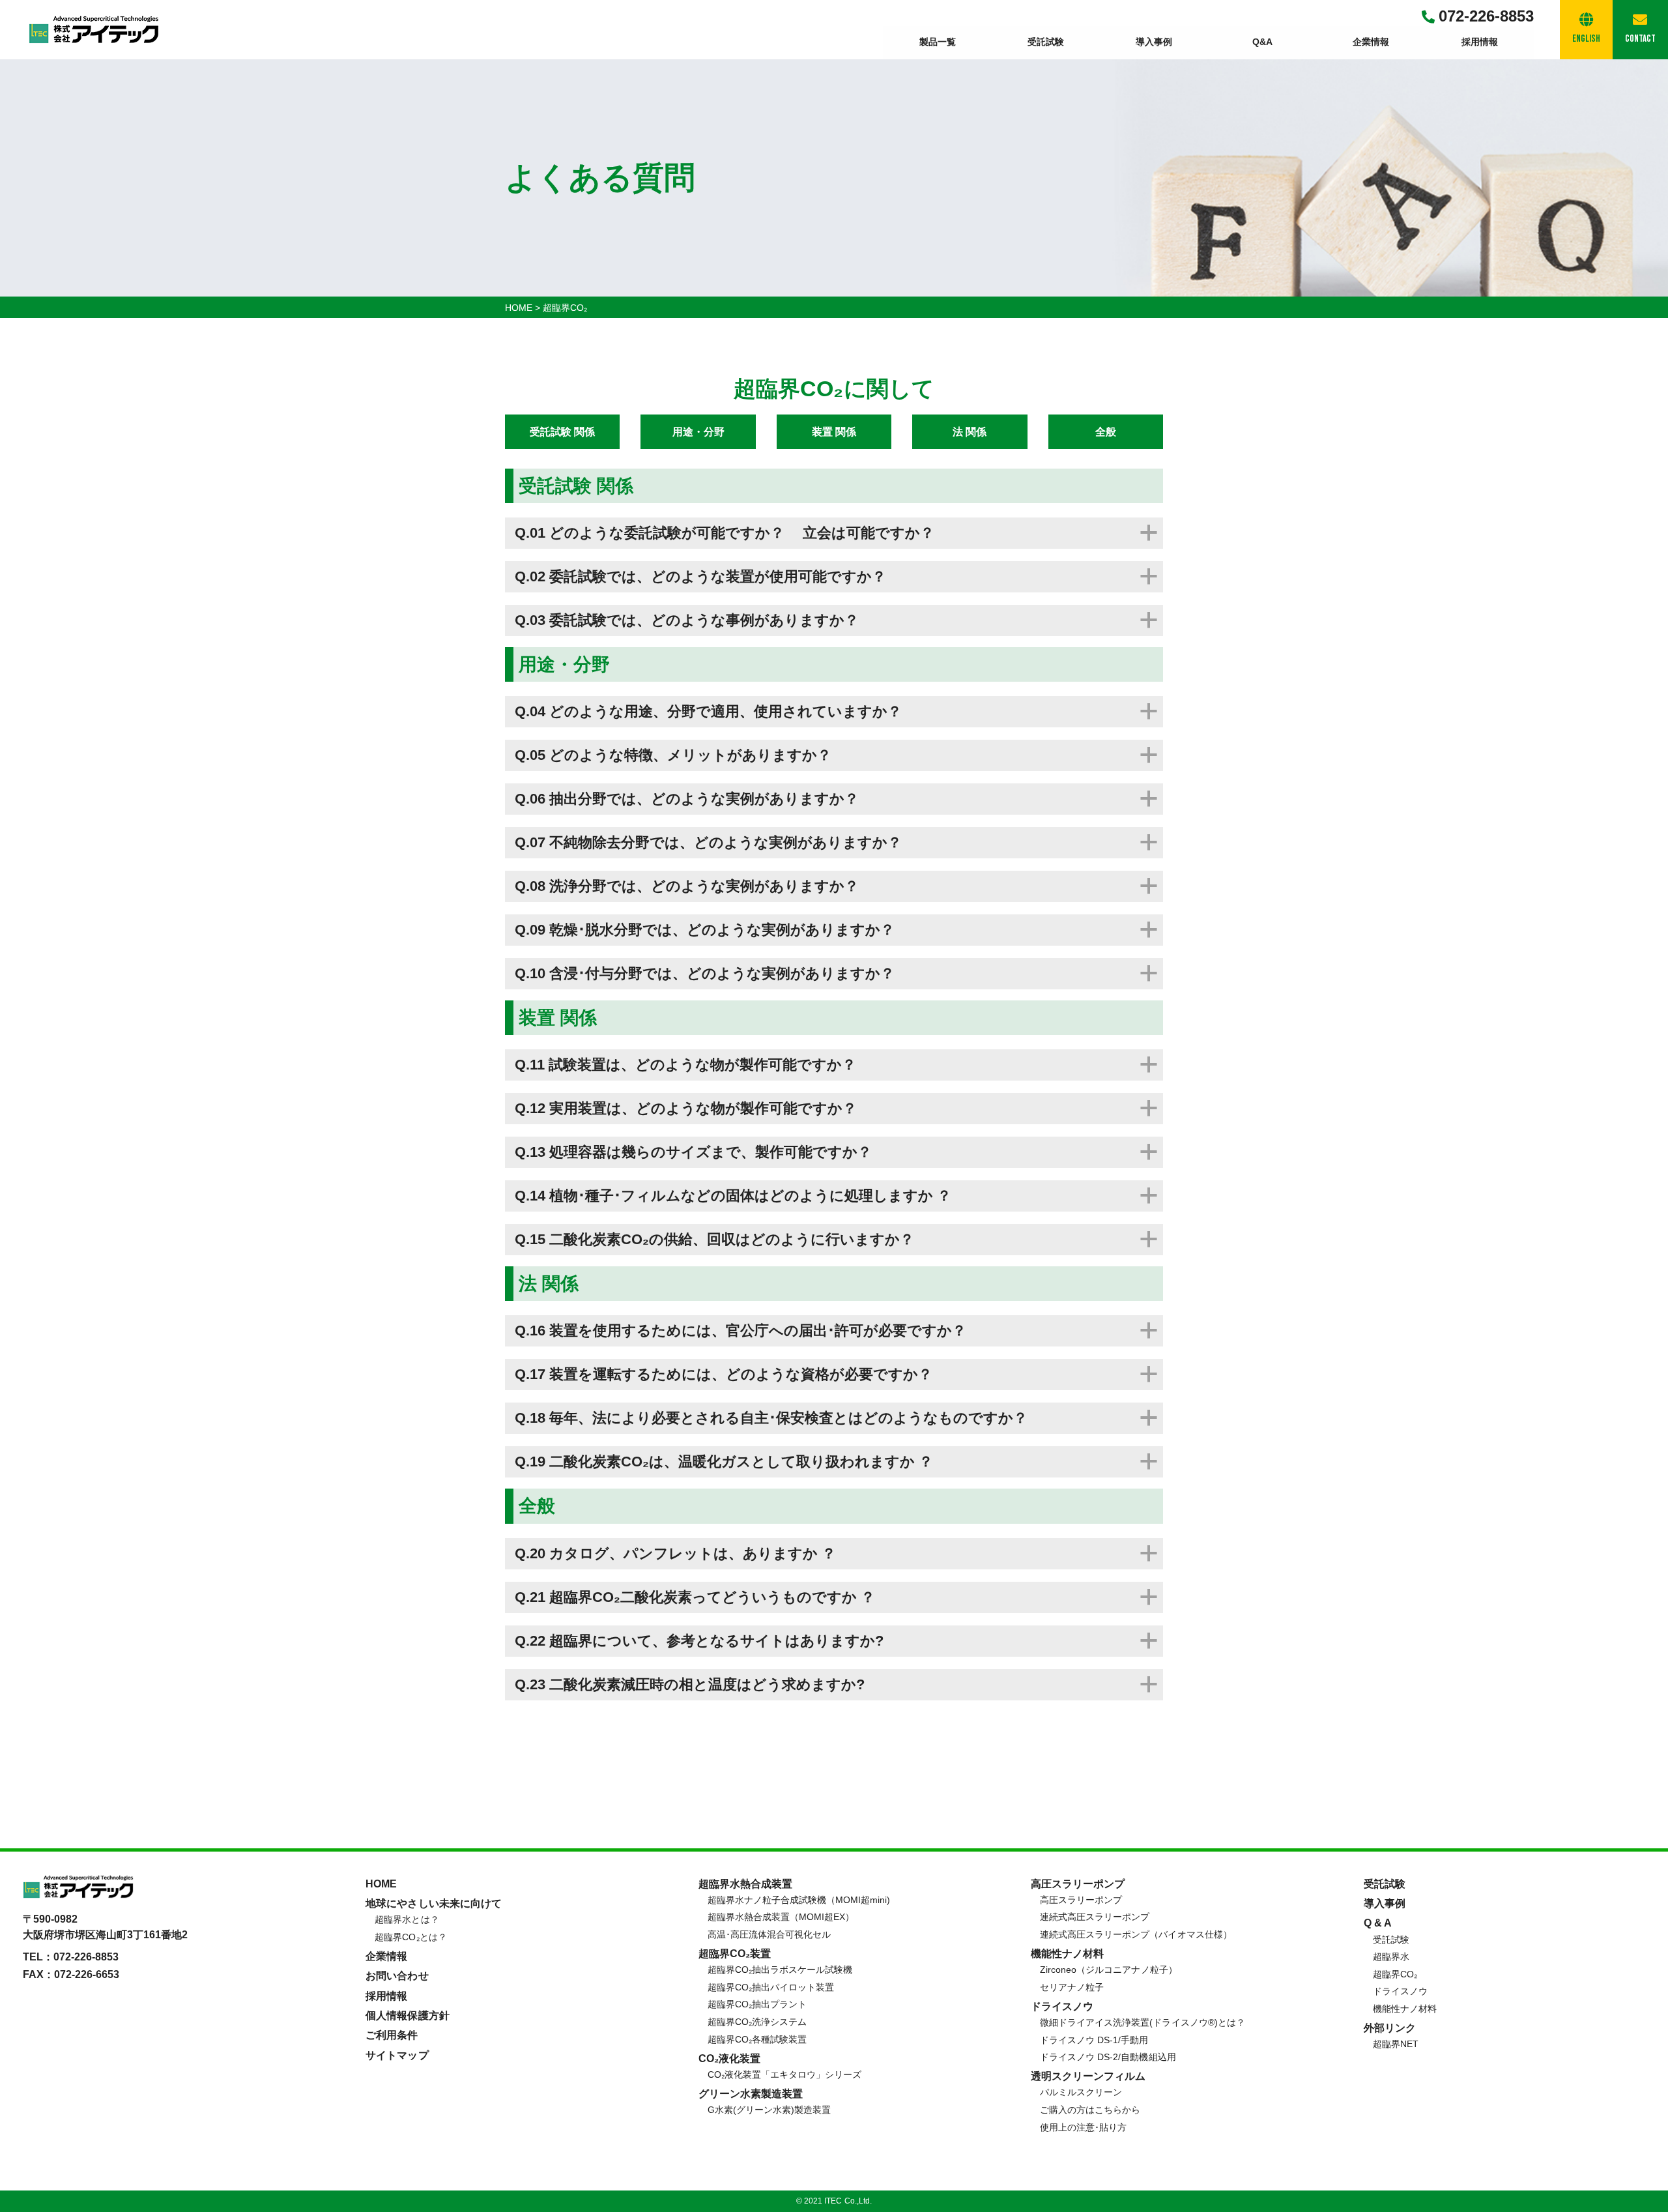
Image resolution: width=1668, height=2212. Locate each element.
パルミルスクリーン (1081, 2092)
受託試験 (1046, 42)
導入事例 (1154, 42)
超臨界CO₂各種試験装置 (757, 2039)
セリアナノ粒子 (1072, 1987)
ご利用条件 (392, 2035)
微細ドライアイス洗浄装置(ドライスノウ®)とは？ (1142, 2022)
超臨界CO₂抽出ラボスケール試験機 (780, 1970)
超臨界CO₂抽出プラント (757, 2004)
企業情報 (1371, 42)
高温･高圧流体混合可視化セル (769, 1934)
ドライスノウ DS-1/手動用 (1094, 2040)
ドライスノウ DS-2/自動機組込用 (1108, 2057)
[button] (834, 533)
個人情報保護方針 (407, 2016)
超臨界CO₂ (1395, 1974)
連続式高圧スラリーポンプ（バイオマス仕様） (1136, 1934)
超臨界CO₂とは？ (410, 1937)
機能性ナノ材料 (1405, 2009)
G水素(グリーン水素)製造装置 (769, 2110)
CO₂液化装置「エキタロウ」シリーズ (784, 2074)
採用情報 (1480, 42)
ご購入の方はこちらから (1090, 2110)
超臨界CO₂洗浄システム (757, 2022)
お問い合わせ (397, 1976)
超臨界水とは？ (407, 1919)
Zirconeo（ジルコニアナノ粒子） (1108, 1970)
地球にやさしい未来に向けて (433, 1903)
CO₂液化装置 (729, 2059)
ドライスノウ (1400, 1991)
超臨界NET (1396, 2044)
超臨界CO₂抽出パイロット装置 (771, 1987)
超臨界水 (1391, 1957)
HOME (381, 1884)
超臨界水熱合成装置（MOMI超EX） (781, 1917)
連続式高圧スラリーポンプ (1095, 1917)
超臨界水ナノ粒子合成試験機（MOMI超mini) (799, 1900)
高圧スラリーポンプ (1081, 1900)
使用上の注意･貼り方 (1083, 2127)
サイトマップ (397, 2055)
